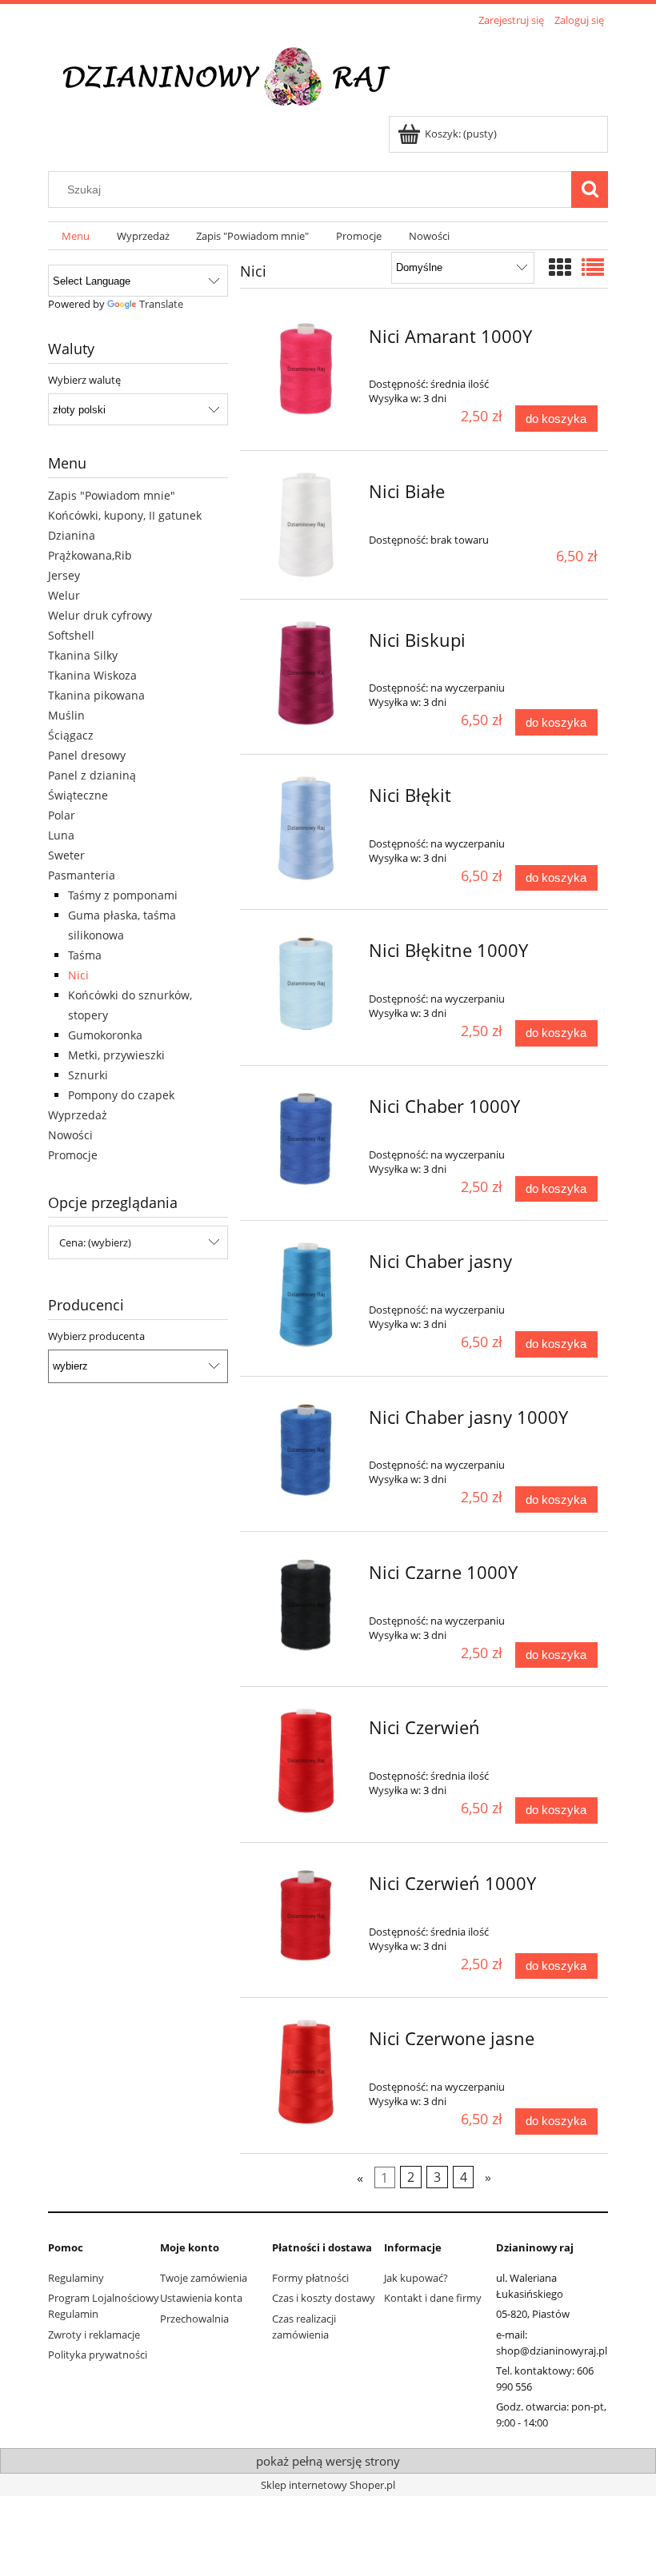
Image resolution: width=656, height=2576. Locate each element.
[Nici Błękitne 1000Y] (306, 984)
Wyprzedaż (78, 1115)
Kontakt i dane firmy (433, 2298)
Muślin (66, 715)
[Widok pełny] (593, 267)
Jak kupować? (416, 2278)
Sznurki (88, 1075)
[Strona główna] (237, 74)
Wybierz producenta (96, 1336)
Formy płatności (310, 2278)
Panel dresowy (87, 755)
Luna (61, 835)
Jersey (64, 575)
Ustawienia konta (201, 2298)
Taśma (85, 955)
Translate (161, 304)
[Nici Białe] (306, 525)
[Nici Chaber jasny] (306, 1295)
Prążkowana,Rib (90, 555)
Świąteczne (78, 795)
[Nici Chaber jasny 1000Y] (306, 1451)
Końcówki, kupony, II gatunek (125, 515)
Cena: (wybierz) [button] (95, 1242)
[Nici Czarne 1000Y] (306, 1606)
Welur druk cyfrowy (100, 615)
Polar (62, 815)
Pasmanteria (82, 875)
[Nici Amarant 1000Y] (306, 370)
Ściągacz (71, 735)
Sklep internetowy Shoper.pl (328, 2485)
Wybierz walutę (84, 380)
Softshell (71, 635)
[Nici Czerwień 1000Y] (306, 1917)
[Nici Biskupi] (306, 674)
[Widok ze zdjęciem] (560, 267)
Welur (64, 595)
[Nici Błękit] (306, 829)
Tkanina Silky (83, 655)
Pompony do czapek (121, 1095)
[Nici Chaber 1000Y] (306, 1140)
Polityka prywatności (98, 2355)
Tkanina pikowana (96, 695)
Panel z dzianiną (92, 775)
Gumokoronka (105, 1035)
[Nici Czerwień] (306, 1761)
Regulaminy (76, 2278)
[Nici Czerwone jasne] (306, 2072)
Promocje (73, 1155)
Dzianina (72, 535)
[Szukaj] (590, 189)
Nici (78, 975)
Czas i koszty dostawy (324, 2298)
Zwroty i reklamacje (94, 2335)
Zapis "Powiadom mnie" (112, 495)
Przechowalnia (194, 2319)
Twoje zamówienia (204, 2278)
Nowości (70, 1135)
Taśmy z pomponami (123, 895)
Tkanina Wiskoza (92, 675)
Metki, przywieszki (116, 1055)
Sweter (66, 855)
